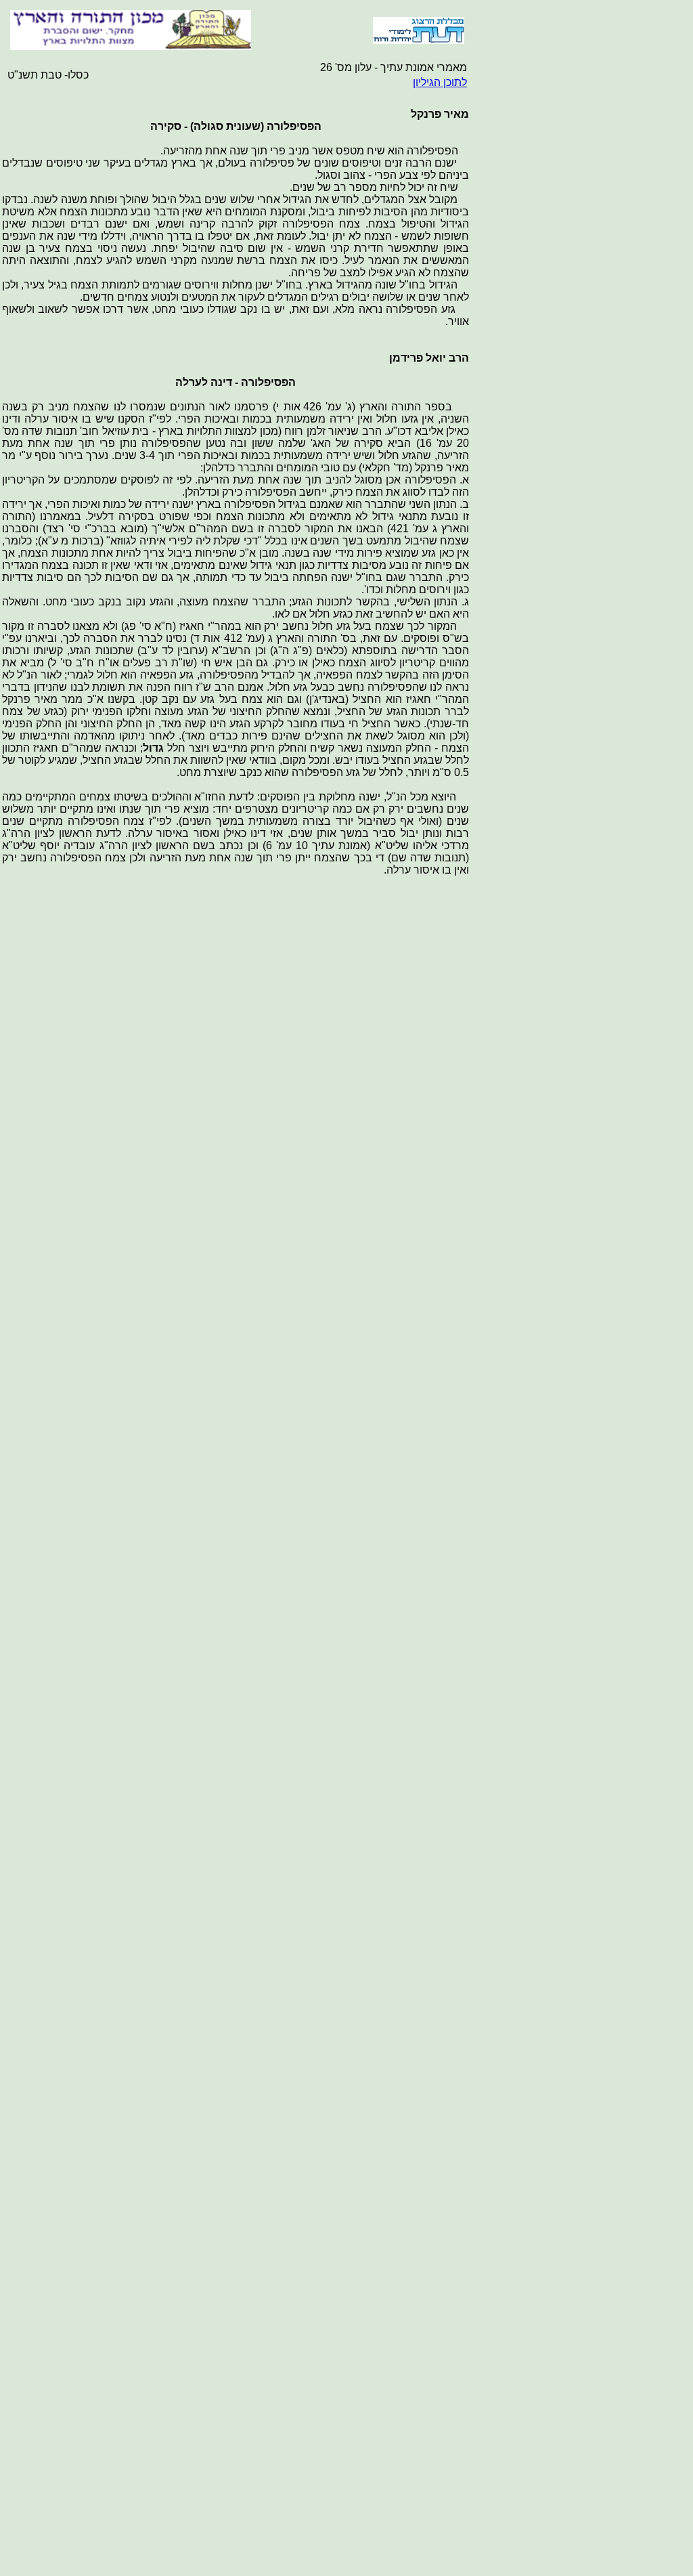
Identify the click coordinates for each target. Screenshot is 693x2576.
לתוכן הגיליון (440, 82)
